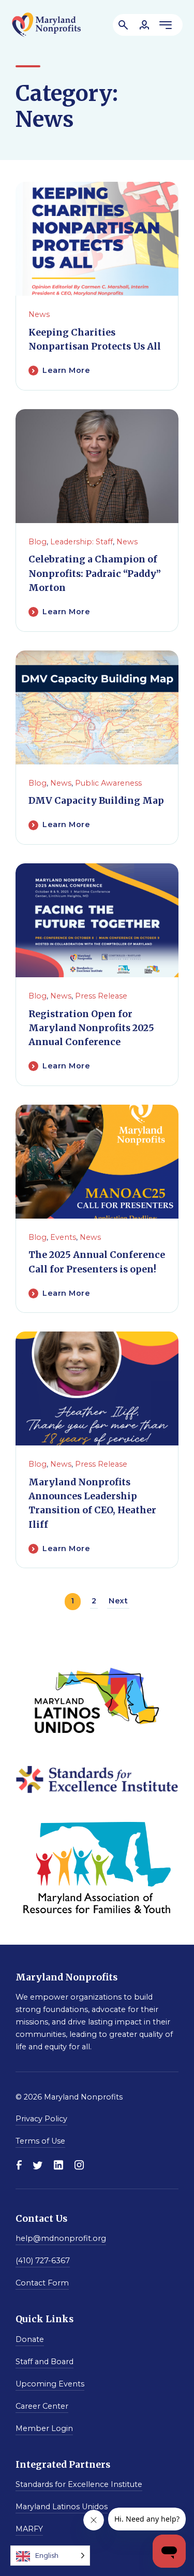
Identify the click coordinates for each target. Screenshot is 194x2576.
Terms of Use (40, 2141)
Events (63, 1237)
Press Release (101, 996)
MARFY (29, 2529)
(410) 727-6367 (43, 2261)
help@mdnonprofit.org (61, 2238)
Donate (30, 2339)
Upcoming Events (50, 2384)
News (39, 314)
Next (118, 1601)
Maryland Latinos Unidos (62, 2507)
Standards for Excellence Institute (79, 2484)
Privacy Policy (41, 2119)
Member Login (44, 2428)
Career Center (42, 2406)
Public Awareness (108, 783)
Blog (38, 542)
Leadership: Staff (81, 542)
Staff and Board (44, 2362)
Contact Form (42, 2283)
